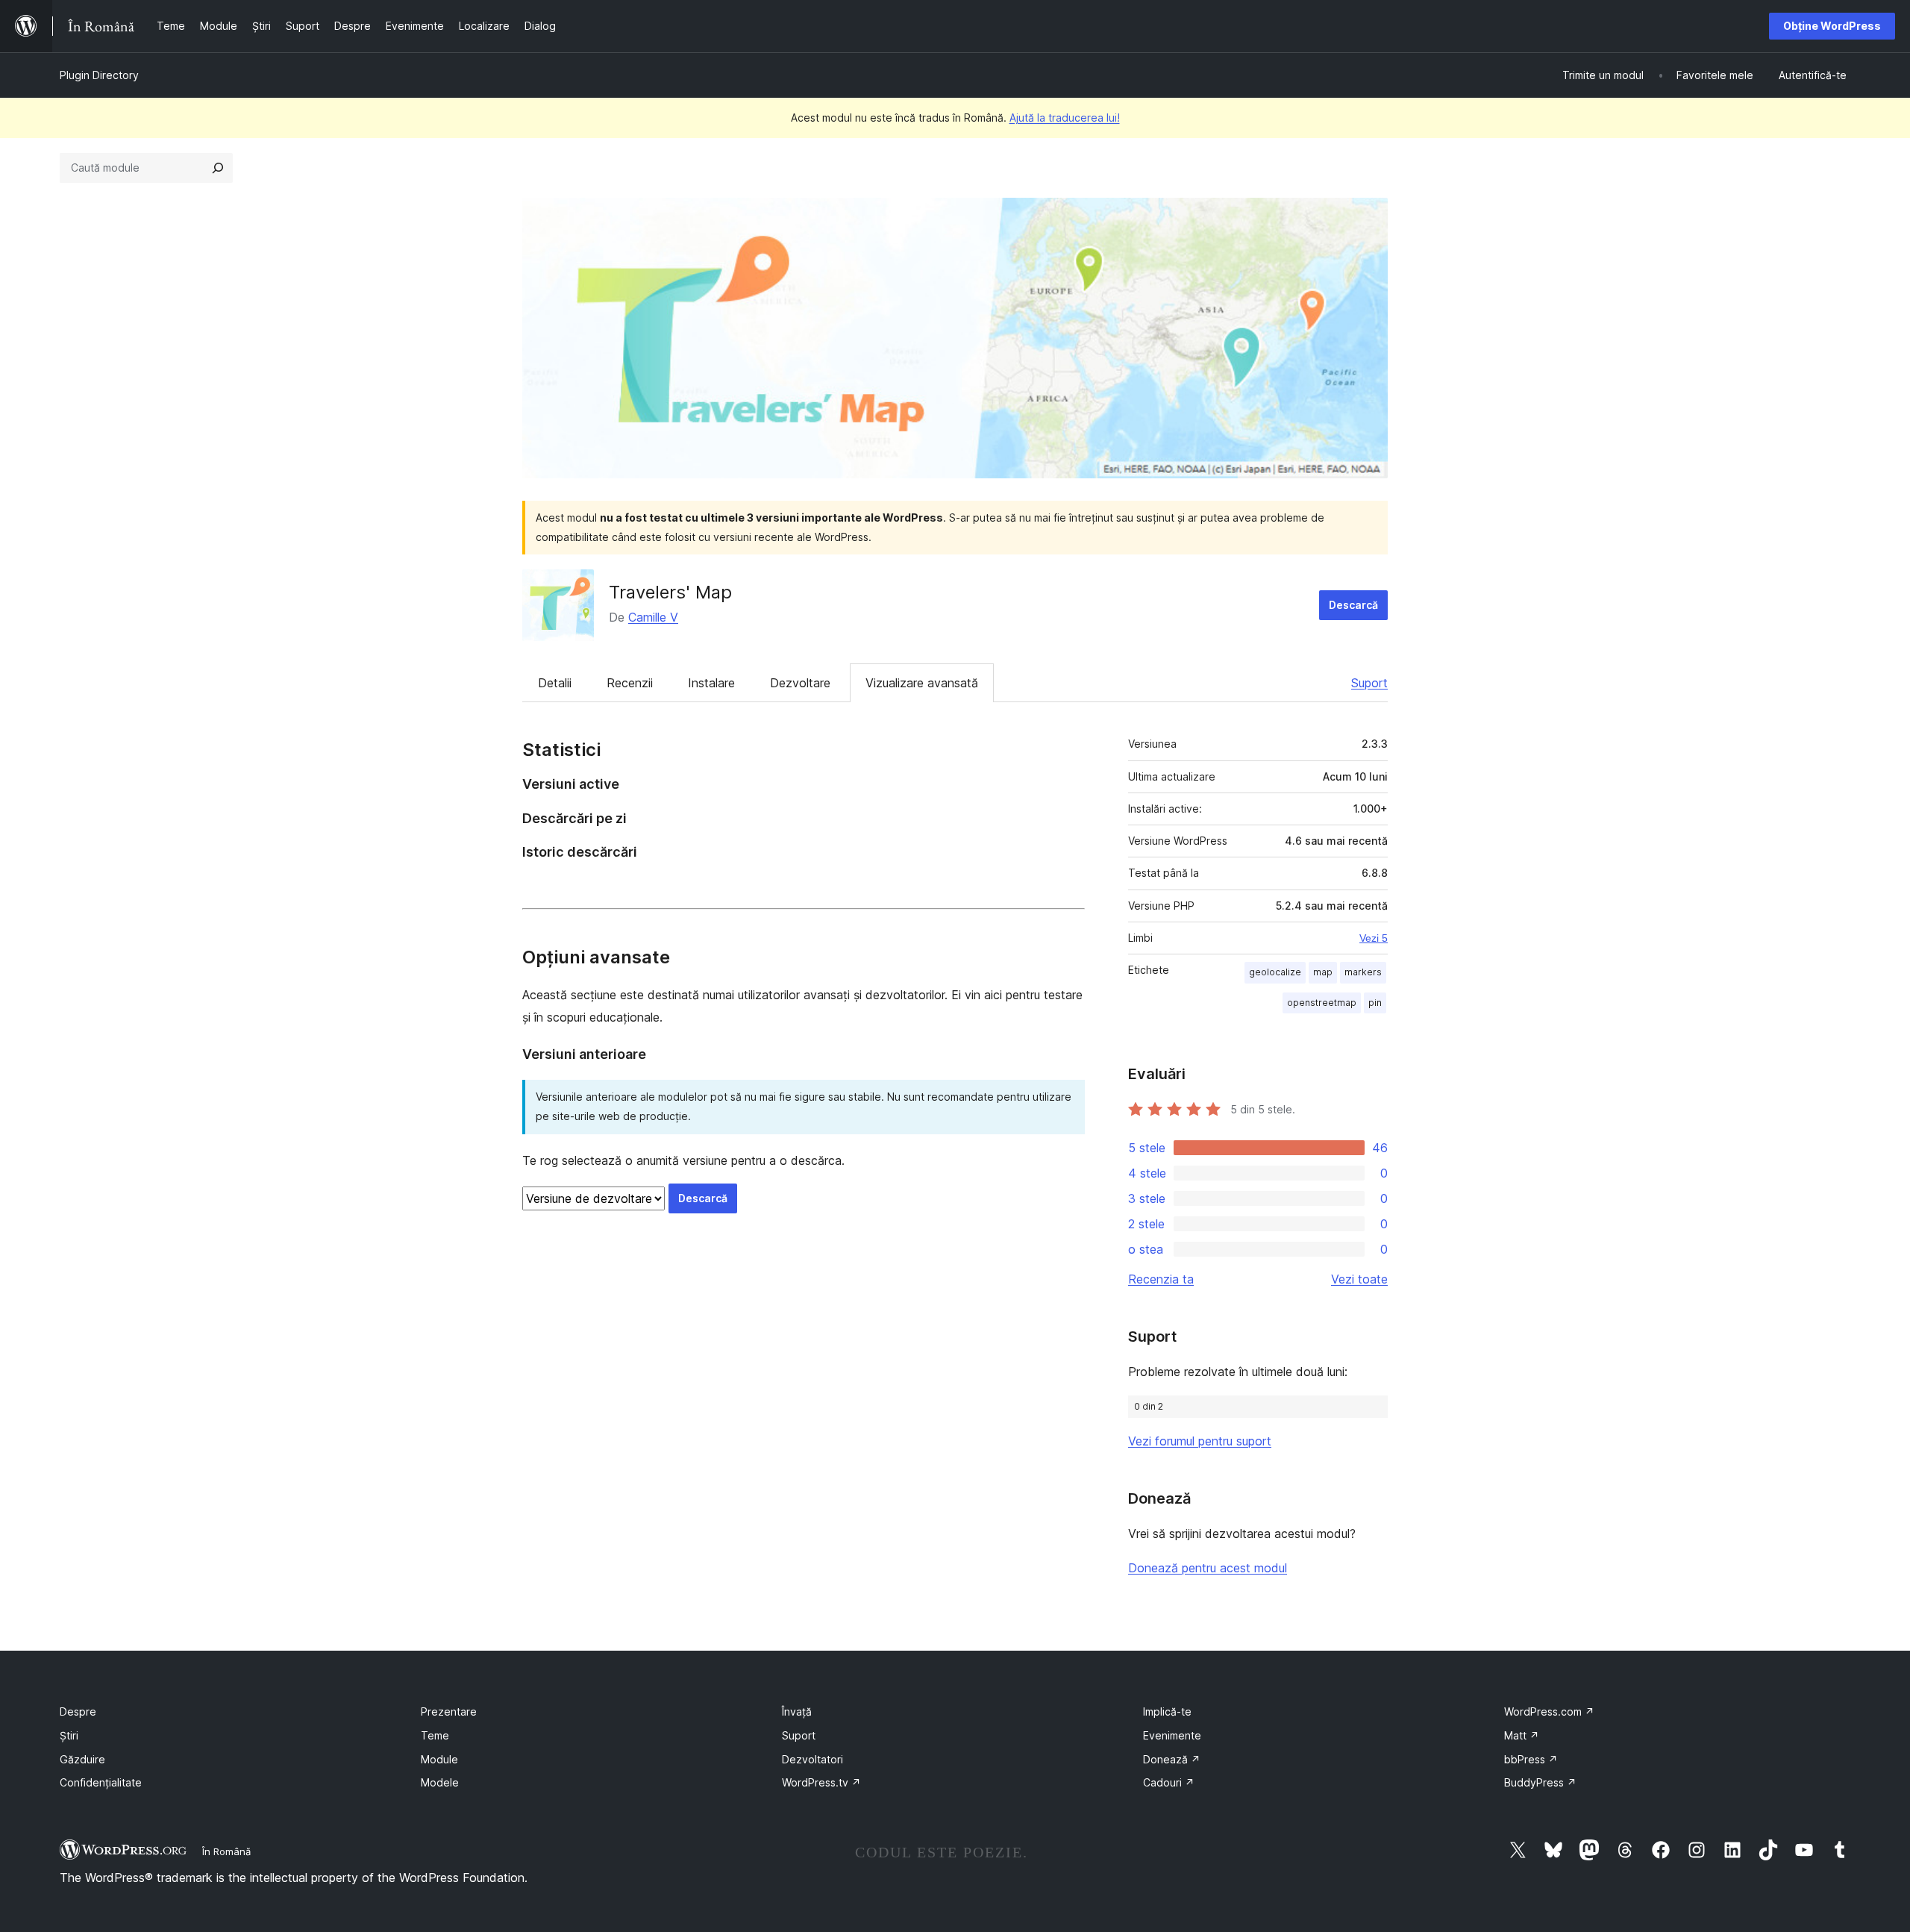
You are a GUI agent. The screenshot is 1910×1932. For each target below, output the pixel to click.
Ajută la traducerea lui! (1065, 118)
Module (439, 1759)
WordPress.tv (821, 1782)
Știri (69, 1735)
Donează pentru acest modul (1208, 1568)
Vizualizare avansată (922, 683)
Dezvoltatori (812, 1759)
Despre (78, 1711)
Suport (1369, 683)
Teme (435, 1735)
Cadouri (1169, 1782)
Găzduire (82, 1759)
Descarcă (1353, 605)
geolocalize (1275, 972)
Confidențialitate (101, 1782)
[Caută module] (218, 168)
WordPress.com (1549, 1711)
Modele (440, 1782)
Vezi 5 (1374, 938)
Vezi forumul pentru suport (1200, 1441)
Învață (797, 1711)
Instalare (711, 683)
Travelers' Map (670, 592)
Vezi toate (1359, 1279)
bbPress (1531, 1759)
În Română (226, 1851)
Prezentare (449, 1711)
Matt (1522, 1735)
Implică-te (1167, 1711)
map (1323, 972)
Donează (1172, 1759)
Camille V (653, 617)
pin (1375, 1003)
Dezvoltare (800, 683)
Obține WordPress (1832, 26)
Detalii (555, 683)
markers (1363, 972)
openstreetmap (1322, 1003)
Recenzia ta (1161, 1279)
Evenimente (1172, 1735)
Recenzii (630, 683)
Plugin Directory (99, 75)
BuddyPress (1540, 1782)
